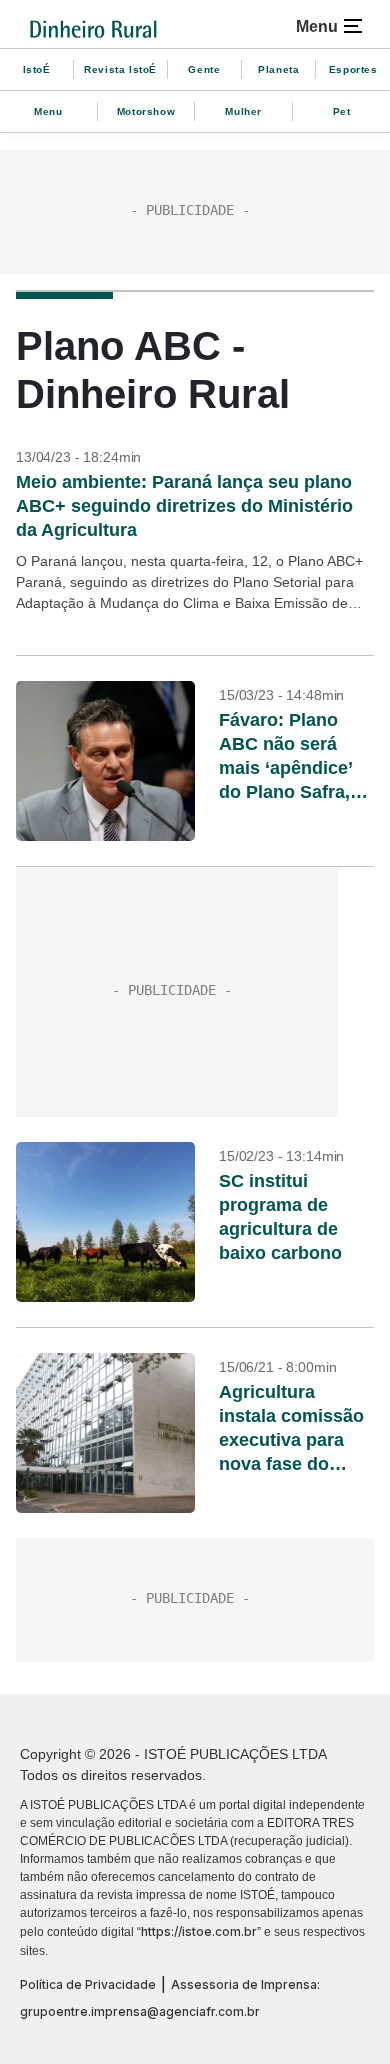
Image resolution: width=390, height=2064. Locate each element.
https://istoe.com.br (199, 1931)
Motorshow (146, 111)
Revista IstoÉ (120, 69)
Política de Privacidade (88, 1984)
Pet (342, 111)
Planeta (278, 69)
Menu (48, 111)
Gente (204, 69)
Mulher (243, 111)
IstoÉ (37, 69)
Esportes (353, 69)
